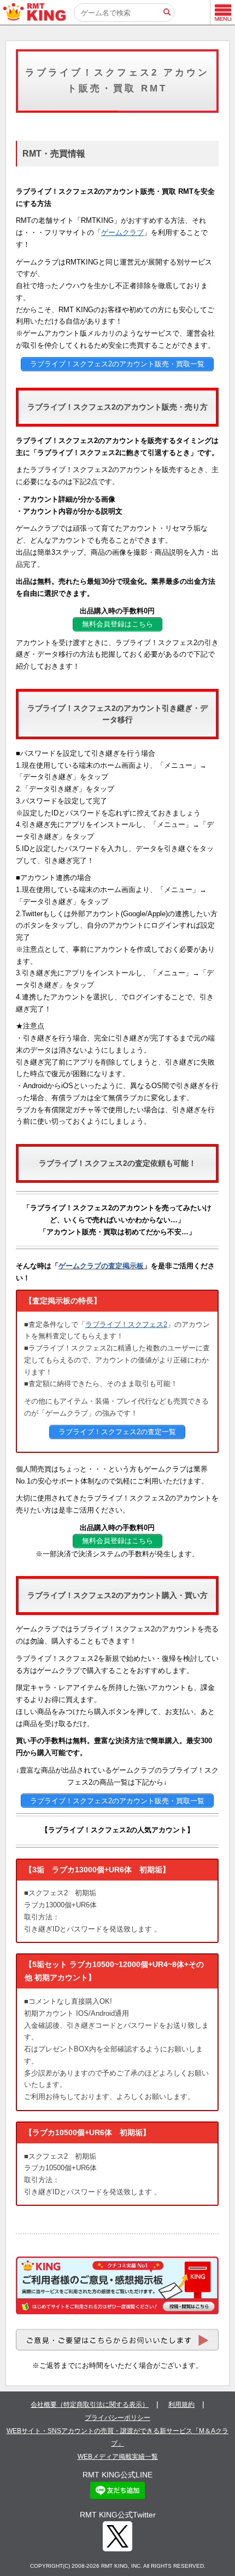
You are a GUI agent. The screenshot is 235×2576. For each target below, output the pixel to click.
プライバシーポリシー (117, 2418)
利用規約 (181, 2405)
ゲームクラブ (122, 232)
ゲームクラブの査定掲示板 (101, 1266)
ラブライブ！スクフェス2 (126, 1324)
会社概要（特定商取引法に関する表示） (90, 2405)
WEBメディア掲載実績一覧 (118, 2457)
